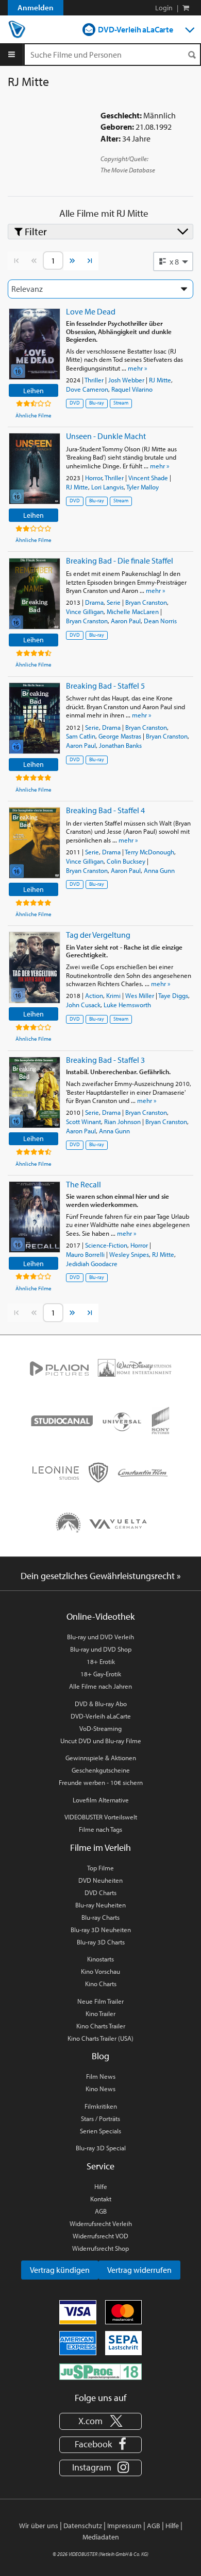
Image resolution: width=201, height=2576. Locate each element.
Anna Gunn (159, 870)
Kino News (100, 2089)
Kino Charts (101, 1984)
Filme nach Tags (100, 1829)
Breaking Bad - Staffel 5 (105, 686)
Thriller (94, 380)
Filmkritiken (101, 2106)
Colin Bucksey (126, 861)
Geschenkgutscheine (101, 1770)
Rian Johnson (122, 1121)
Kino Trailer (100, 2013)
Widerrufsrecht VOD (100, 2236)
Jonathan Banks (120, 745)
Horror (94, 478)
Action (94, 995)
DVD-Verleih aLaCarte (136, 29)
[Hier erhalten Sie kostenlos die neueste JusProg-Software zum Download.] (100, 2371)
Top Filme (100, 1868)
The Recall (83, 1184)
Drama (94, 602)
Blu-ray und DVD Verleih (100, 1637)
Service (100, 2166)
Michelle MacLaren (133, 611)
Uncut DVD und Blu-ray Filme (101, 1741)
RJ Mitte (160, 380)
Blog (100, 2056)
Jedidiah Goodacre (92, 1264)
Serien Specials (100, 2131)
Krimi (113, 995)
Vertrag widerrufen (139, 2270)
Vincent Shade (148, 478)
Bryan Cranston (146, 602)
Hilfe (101, 2186)
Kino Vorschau (100, 1971)
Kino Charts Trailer (101, 2026)
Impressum (124, 2526)
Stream (121, 403)
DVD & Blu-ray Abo (101, 1704)
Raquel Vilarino (132, 389)
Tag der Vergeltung (98, 935)
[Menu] (12, 55)
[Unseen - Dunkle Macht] (35, 469)
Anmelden (36, 7)
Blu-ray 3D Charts (101, 1942)
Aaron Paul (126, 621)
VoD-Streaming (100, 1728)
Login (164, 8)
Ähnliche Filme (33, 415)
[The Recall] (35, 1217)
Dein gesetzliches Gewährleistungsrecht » (101, 1576)
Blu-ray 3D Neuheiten (101, 1930)
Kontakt (101, 2199)
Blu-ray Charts (100, 1917)
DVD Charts (100, 1892)
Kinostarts (100, 1959)
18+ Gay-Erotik (101, 1674)
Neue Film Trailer (100, 2001)
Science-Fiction (106, 1245)
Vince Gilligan (85, 611)
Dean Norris (160, 621)
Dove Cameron (87, 389)
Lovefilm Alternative (101, 1800)
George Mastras (120, 736)
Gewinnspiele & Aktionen (101, 1758)
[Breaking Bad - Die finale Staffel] (35, 594)
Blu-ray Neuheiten (100, 1905)
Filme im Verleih (100, 1847)
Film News (101, 2076)
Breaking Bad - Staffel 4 (105, 810)
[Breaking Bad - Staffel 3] (35, 1092)
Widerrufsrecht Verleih (101, 2223)
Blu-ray (97, 403)
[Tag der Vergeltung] (35, 967)
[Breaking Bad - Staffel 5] (35, 718)
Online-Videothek (100, 1616)
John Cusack (83, 1005)
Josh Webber (126, 380)
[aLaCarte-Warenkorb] (186, 8)
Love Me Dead (91, 311)
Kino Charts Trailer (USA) (100, 2038)
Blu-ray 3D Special (101, 2148)
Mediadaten (101, 2537)
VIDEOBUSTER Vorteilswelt (101, 1817)
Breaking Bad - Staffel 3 (105, 1060)
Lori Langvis (107, 487)
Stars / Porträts (100, 2118)
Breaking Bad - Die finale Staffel (120, 560)
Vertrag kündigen (60, 2270)
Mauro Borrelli (85, 1254)
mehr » (137, 368)
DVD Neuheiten (100, 1880)
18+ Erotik (101, 1661)
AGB (101, 2211)
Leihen (33, 390)
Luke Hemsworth (127, 1005)
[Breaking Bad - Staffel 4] (35, 843)
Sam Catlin (81, 736)
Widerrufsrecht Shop (100, 2248)
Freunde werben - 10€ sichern (101, 1782)
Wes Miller (140, 995)
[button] (173, 261)
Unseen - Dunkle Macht (106, 436)
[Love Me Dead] (35, 344)
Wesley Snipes (129, 1254)
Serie (114, 602)
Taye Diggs (173, 995)
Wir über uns (39, 2526)
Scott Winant (83, 1121)
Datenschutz (83, 2526)
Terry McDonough (149, 852)
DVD (75, 403)
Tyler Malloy (143, 487)
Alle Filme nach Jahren (100, 1686)
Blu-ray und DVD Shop (101, 1649)
